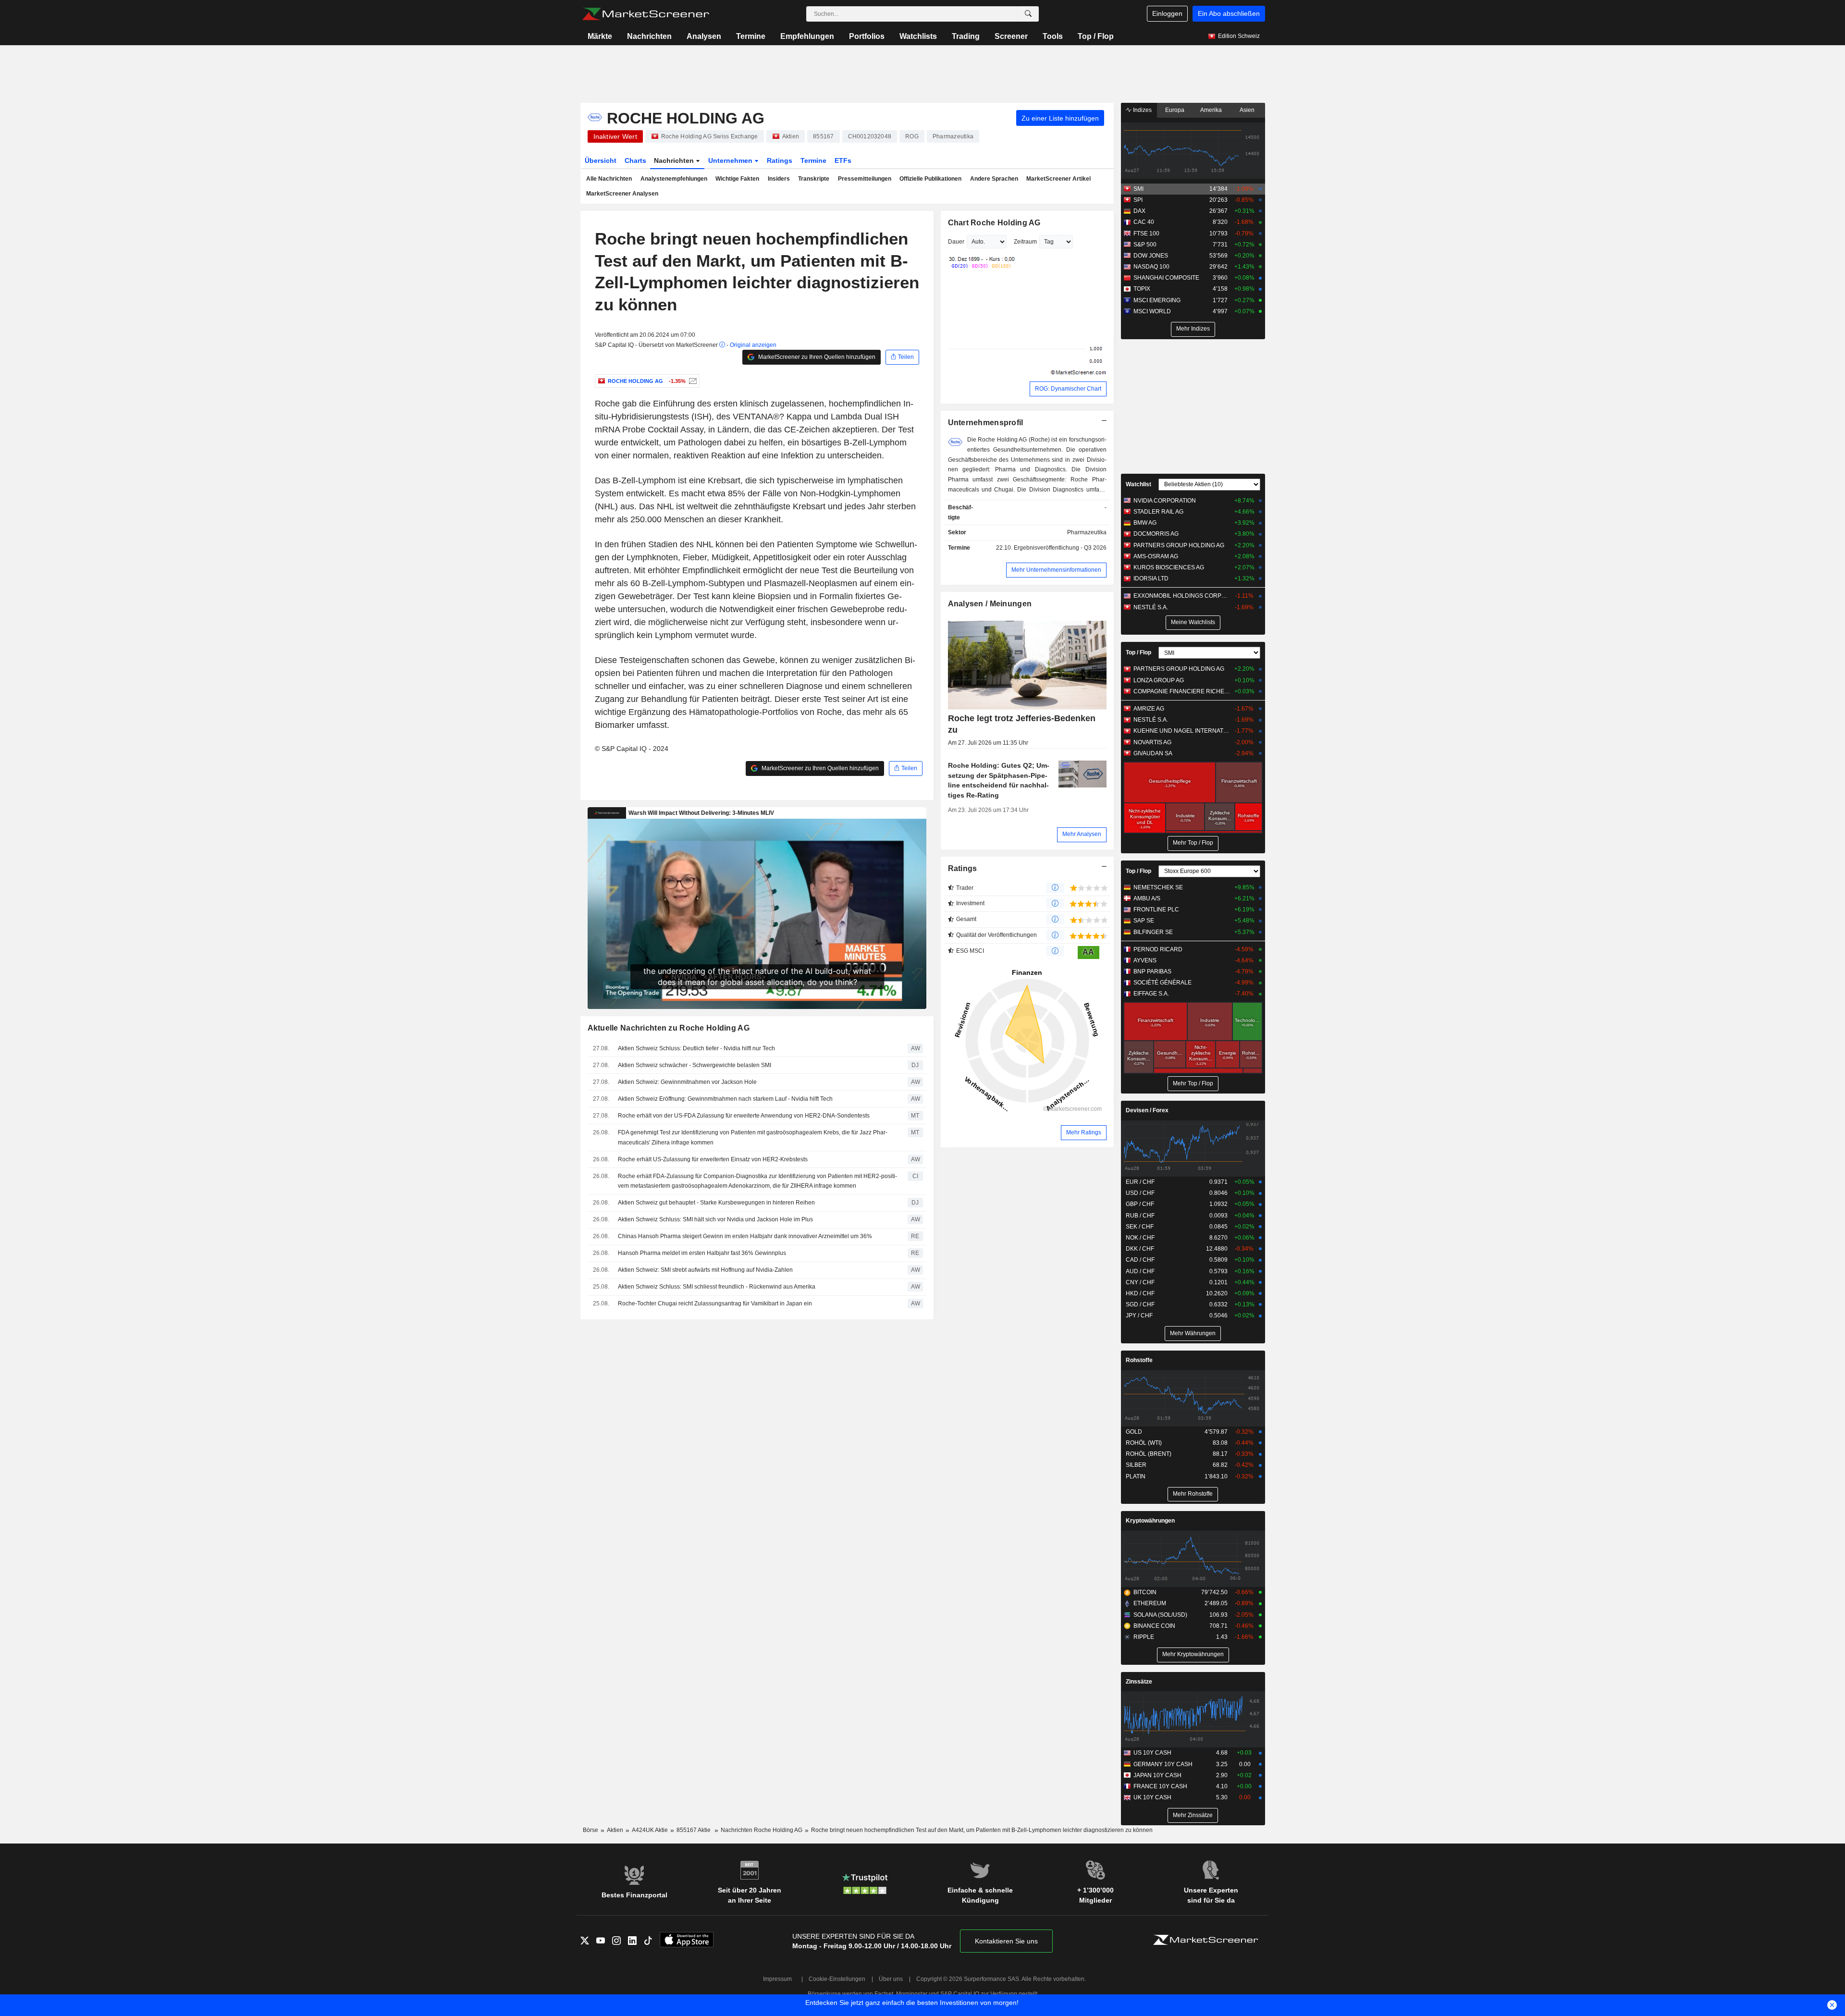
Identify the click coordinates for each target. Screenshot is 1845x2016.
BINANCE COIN (1154, 1626)
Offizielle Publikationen (930, 179)
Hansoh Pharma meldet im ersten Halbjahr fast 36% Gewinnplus (702, 1253)
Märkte (600, 36)
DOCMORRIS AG (1156, 534)
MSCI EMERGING (1157, 300)
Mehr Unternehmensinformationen (1056, 570)
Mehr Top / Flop (1193, 843)
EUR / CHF (1140, 1182)
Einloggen (1167, 13)
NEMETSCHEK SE (1158, 887)
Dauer (956, 242)
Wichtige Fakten (737, 179)
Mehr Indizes (1193, 329)
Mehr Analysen (1082, 834)
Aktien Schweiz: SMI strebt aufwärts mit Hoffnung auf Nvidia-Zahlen (705, 1270)
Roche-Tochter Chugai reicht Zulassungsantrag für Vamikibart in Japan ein (715, 1303)
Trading (966, 36)
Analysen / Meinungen (990, 604)
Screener (1011, 36)
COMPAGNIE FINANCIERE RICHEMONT (1182, 691)
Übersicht (601, 160)
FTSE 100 (1146, 234)
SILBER (1136, 1465)
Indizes (1142, 110)
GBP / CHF (1140, 1204)
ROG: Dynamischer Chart (1068, 389)
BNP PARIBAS (1152, 971)
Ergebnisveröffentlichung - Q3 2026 (1060, 548)
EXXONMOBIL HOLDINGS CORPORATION (1182, 596)
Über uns (891, 1979)
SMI (1138, 189)
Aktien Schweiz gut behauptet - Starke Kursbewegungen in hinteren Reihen (716, 1203)
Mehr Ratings (1084, 1132)
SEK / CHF (1140, 1227)
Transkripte (814, 179)
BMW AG (1145, 523)
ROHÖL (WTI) (1144, 1443)
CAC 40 (1144, 222)
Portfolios (867, 36)
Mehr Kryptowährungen (1193, 1654)
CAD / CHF (1140, 1260)
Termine (751, 36)
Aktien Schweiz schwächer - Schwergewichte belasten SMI (695, 1065)
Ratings (780, 160)
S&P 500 (1145, 245)
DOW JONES (1151, 256)
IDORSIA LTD (1151, 578)
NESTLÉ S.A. (1151, 607)
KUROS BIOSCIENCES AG (1169, 567)
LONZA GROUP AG (1159, 680)
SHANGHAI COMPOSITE (1166, 278)
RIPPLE (1144, 1637)
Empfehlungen (807, 36)
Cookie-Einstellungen (837, 1979)
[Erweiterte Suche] (1028, 14)
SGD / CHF (1140, 1304)
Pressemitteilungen (865, 179)
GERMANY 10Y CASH (1163, 1764)
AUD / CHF (1140, 1271)
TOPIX (1142, 289)
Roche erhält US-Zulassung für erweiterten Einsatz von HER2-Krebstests (713, 1159)
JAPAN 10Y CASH (1157, 1775)
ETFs (843, 160)
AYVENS (1145, 960)
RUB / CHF (1140, 1216)
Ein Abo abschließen (1229, 13)
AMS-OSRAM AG (1156, 556)
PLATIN (1136, 1476)
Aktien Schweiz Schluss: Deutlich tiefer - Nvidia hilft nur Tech (696, 1048)
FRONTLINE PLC (1156, 910)
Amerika (1211, 110)
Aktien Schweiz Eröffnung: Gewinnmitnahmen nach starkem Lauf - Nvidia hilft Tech (725, 1099)
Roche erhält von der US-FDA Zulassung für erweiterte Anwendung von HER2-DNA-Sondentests (744, 1116)
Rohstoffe (1139, 1360)
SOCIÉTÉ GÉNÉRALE (1162, 983)
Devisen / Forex (1147, 1110)
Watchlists (918, 36)
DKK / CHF (1140, 1249)
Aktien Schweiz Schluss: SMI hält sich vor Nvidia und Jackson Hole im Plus (715, 1219)
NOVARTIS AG (1152, 742)
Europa (1175, 110)
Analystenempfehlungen (674, 179)
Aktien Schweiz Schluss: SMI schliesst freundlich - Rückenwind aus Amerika (717, 1287)
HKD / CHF (1140, 1293)
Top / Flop (1096, 36)
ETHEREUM (1150, 1603)
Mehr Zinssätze (1193, 1815)
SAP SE (1144, 921)
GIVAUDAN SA (1153, 753)
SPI (1138, 200)
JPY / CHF (1139, 1315)
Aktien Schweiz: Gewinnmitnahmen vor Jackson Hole (687, 1082)
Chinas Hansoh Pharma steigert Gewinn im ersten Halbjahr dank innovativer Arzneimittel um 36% (745, 1236)
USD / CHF (1140, 1193)
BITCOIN (1145, 1592)
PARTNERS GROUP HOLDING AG (1179, 545)
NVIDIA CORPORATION (1165, 501)
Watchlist (1138, 484)
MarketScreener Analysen (622, 194)
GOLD (1134, 1432)
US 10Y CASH (1152, 1753)
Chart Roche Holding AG (994, 223)
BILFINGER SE (1153, 932)
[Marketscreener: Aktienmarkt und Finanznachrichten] (646, 14)
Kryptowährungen (1150, 1521)
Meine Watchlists (1193, 622)
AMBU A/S (1147, 898)
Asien (1247, 110)
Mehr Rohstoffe (1193, 1494)
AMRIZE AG (1149, 709)
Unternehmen (731, 160)
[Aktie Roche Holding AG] (692, 381)
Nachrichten (649, 36)
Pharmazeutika (1087, 532)
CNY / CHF (1140, 1282)
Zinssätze (1139, 1682)
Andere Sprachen (994, 179)
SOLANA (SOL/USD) (1160, 1615)
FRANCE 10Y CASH (1160, 1786)
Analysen (704, 36)
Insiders (779, 179)
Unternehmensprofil (986, 423)
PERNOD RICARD (1158, 949)
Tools (1053, 36)
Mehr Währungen (1193, 1333)
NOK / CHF (1140, 1238)
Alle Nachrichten (609, 179)
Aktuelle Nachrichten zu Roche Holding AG (669, 1028)
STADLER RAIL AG (1158, 512)
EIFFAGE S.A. (1151, 994)
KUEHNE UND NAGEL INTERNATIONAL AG (1182, 731)
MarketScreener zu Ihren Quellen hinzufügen (816, 357)
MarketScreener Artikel (1058, 179)
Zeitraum (1025, 242)
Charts (635, 160)
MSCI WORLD (1152, 311)
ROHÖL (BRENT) (1149, 1454)
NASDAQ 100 (1151, 267)
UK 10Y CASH (1152, 1797)
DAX (1139, 211)
